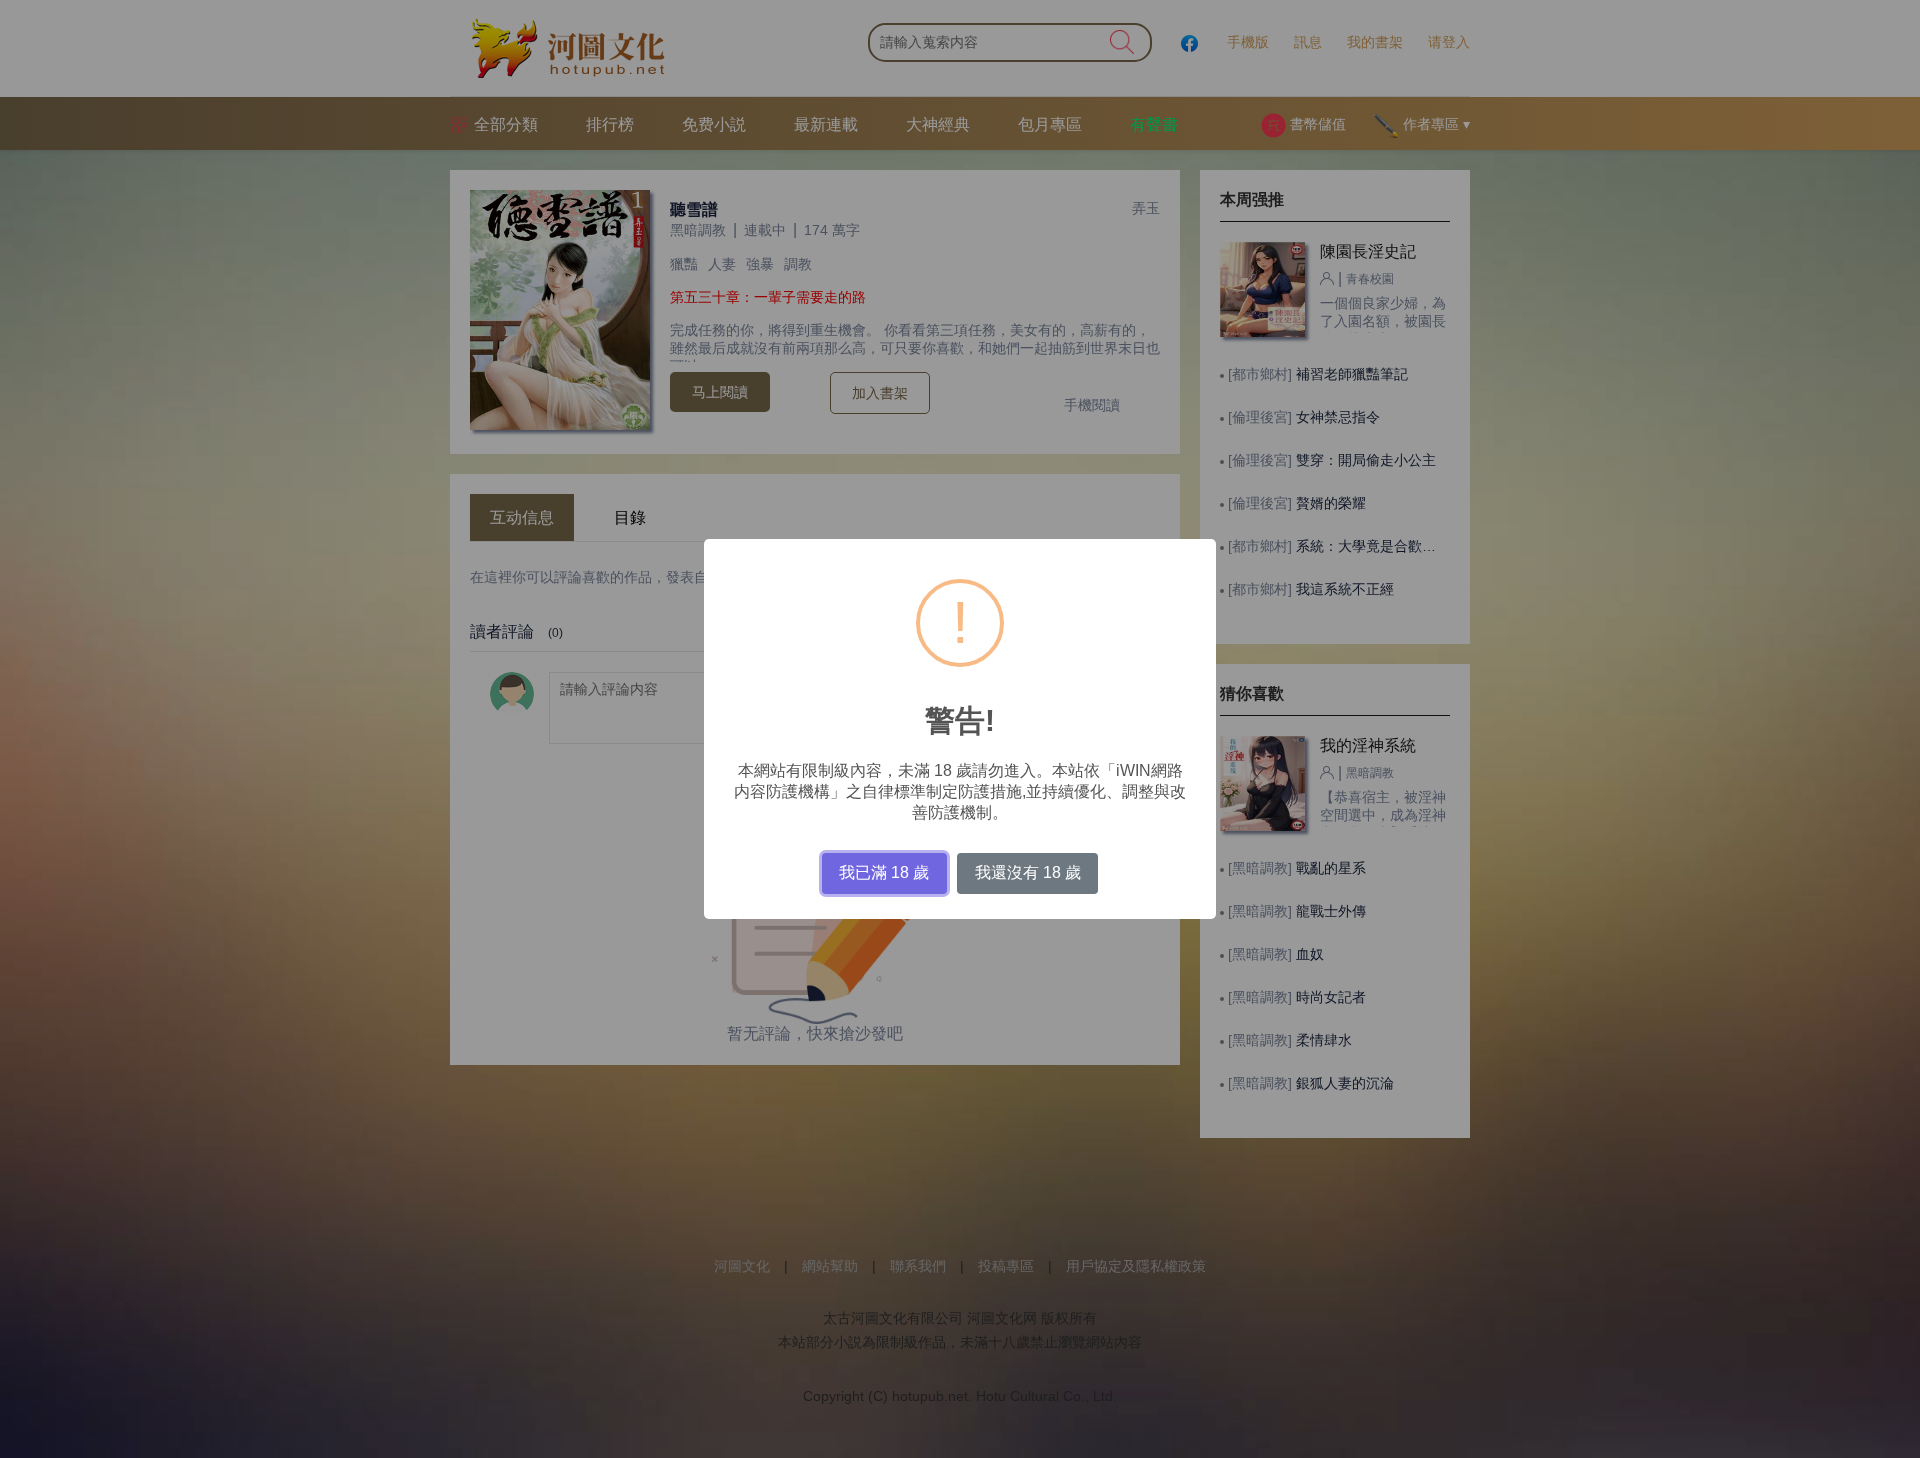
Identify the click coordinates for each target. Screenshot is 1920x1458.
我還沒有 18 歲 (1028, 872)
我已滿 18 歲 (884, 872)
